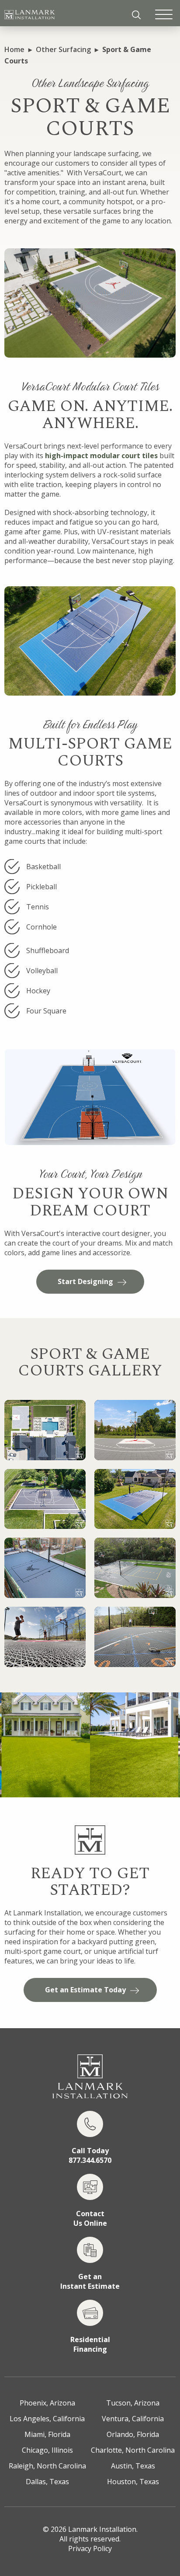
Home (14, 49)
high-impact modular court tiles (101, 456)
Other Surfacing (63, 49)
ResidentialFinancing (90, 2344)
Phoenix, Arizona (47, 2403)
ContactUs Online (90, 2218)
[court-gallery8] (135, 1637)
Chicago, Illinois (47, 2450)
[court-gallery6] (135, 1568)
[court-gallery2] (135, 1430)
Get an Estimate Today (85, 1990)
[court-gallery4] (135, 1499)
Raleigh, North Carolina (47, 2466)
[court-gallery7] (45, 1637)
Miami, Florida (47, 2434)
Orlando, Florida (133, 2434)
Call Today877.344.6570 (90, 2155)
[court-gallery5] (45, 1568)
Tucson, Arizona (133, 2403)
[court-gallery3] (45, 1499)
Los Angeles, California (47, 2419)
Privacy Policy (90, 2548)
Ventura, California (133, 2419)
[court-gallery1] (45, 1430)
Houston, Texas (133, 2482)
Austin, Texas (133, 2466)
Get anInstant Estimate (90, 2281)
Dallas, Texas (47, 2482)
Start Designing (85, 1281)
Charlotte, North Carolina (133, 2450)
